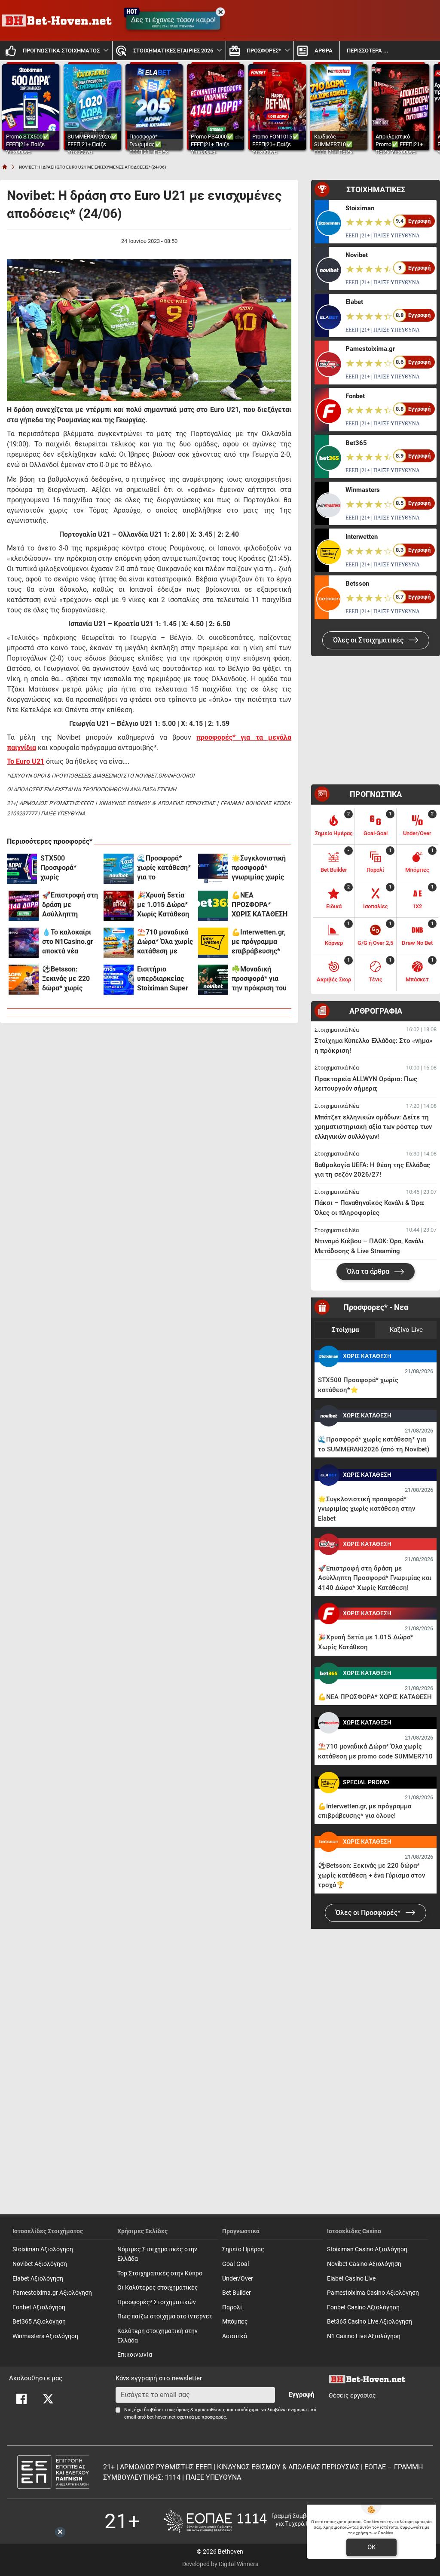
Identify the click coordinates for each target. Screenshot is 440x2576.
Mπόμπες (235, 2322)
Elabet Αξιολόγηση (38, 2279)
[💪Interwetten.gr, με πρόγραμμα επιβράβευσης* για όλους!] (213, 943)
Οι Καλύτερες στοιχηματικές (158, 2288)
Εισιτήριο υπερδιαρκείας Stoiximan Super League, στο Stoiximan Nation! (164, 979)
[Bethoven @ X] (48, 2399)
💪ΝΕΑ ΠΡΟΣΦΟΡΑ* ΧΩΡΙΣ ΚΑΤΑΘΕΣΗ (260, 905)
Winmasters (363, 490)
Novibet (357, 255)
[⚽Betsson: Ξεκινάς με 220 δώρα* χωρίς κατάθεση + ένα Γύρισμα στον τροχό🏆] (24, 980)
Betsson (357, 584)
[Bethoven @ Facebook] (21, 2399)
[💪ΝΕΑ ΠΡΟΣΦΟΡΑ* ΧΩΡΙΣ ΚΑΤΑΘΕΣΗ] (213, 906)
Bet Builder (237, 2293)
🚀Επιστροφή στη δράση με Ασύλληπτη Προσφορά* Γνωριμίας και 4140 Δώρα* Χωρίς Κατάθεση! (70, 905)
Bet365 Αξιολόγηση (39, 2322)
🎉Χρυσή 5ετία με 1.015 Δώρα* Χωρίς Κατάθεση (163, 905)
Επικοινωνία (135, 2355)
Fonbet (355, 396)
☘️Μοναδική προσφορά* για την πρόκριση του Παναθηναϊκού (259, 979)
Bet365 (356, 443)
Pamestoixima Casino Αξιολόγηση (373, 2293)
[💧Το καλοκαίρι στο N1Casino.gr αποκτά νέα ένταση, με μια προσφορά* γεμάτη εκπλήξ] (24, 943)
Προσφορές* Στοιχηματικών (157, 2302)
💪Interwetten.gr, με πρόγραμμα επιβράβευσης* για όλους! (259, 942)
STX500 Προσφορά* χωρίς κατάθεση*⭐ (61, 868)
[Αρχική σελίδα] (5, 167)
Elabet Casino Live (351, 2279)
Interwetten (362, 537)
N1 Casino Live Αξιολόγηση (364, 2336)
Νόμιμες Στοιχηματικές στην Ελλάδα (157, 2254)
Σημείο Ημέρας (243, 2249)
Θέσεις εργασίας (352, 2396)
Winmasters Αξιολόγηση (45, 2336)
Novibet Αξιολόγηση (40, 2264)
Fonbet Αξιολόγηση (39, 2307)
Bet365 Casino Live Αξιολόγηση (370, 2322)
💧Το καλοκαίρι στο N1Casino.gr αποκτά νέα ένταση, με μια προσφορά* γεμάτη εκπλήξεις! (68, 942)
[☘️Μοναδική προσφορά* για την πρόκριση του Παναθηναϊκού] (213, 980)
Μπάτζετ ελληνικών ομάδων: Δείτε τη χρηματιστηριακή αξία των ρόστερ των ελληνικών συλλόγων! (373, 1127)
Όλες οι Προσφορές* (369, 1913)
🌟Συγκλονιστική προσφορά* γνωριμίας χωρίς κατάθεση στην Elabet (259, 868)
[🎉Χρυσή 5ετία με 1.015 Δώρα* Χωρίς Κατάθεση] (119, 906)
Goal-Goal (235, 2264)
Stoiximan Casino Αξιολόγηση (367, 2249)
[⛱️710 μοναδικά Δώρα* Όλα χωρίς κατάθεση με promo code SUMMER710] (119, 943)
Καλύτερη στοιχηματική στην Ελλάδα (157, 2336)
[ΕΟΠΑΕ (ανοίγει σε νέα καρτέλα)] (250, 2521)
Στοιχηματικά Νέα (337, 1030)
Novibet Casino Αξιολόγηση (364, 2264)
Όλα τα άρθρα (369, 1271)
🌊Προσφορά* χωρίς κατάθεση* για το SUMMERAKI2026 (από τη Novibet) (165, 868)
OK (371, 2547)
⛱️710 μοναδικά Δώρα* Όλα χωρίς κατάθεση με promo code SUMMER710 (165, 942)
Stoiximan (360, 208)
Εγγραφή (301, 2395)
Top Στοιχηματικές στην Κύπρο (160, 2273)
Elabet (354, 302)
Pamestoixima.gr (370, 349)
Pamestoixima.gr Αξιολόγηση (52, 2293)
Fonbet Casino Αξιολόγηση (363, 2307)
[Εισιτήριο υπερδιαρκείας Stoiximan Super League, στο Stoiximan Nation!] (119, 980)
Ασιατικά (235, 2336)
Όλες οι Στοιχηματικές (369, 640)
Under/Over (238, 2279)
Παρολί (232, 2307)
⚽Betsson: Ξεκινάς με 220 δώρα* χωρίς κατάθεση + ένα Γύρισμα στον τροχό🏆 (67, 979)
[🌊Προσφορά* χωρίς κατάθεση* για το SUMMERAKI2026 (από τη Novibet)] (119, 869)
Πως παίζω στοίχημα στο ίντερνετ (165, 2316)
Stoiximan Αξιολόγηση (43, 2249)
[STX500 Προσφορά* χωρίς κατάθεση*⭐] (22, 869)
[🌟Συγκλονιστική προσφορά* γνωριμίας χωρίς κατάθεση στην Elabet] (213, 869)
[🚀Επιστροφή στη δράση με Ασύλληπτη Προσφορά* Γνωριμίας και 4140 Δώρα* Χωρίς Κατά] (24, 906)
